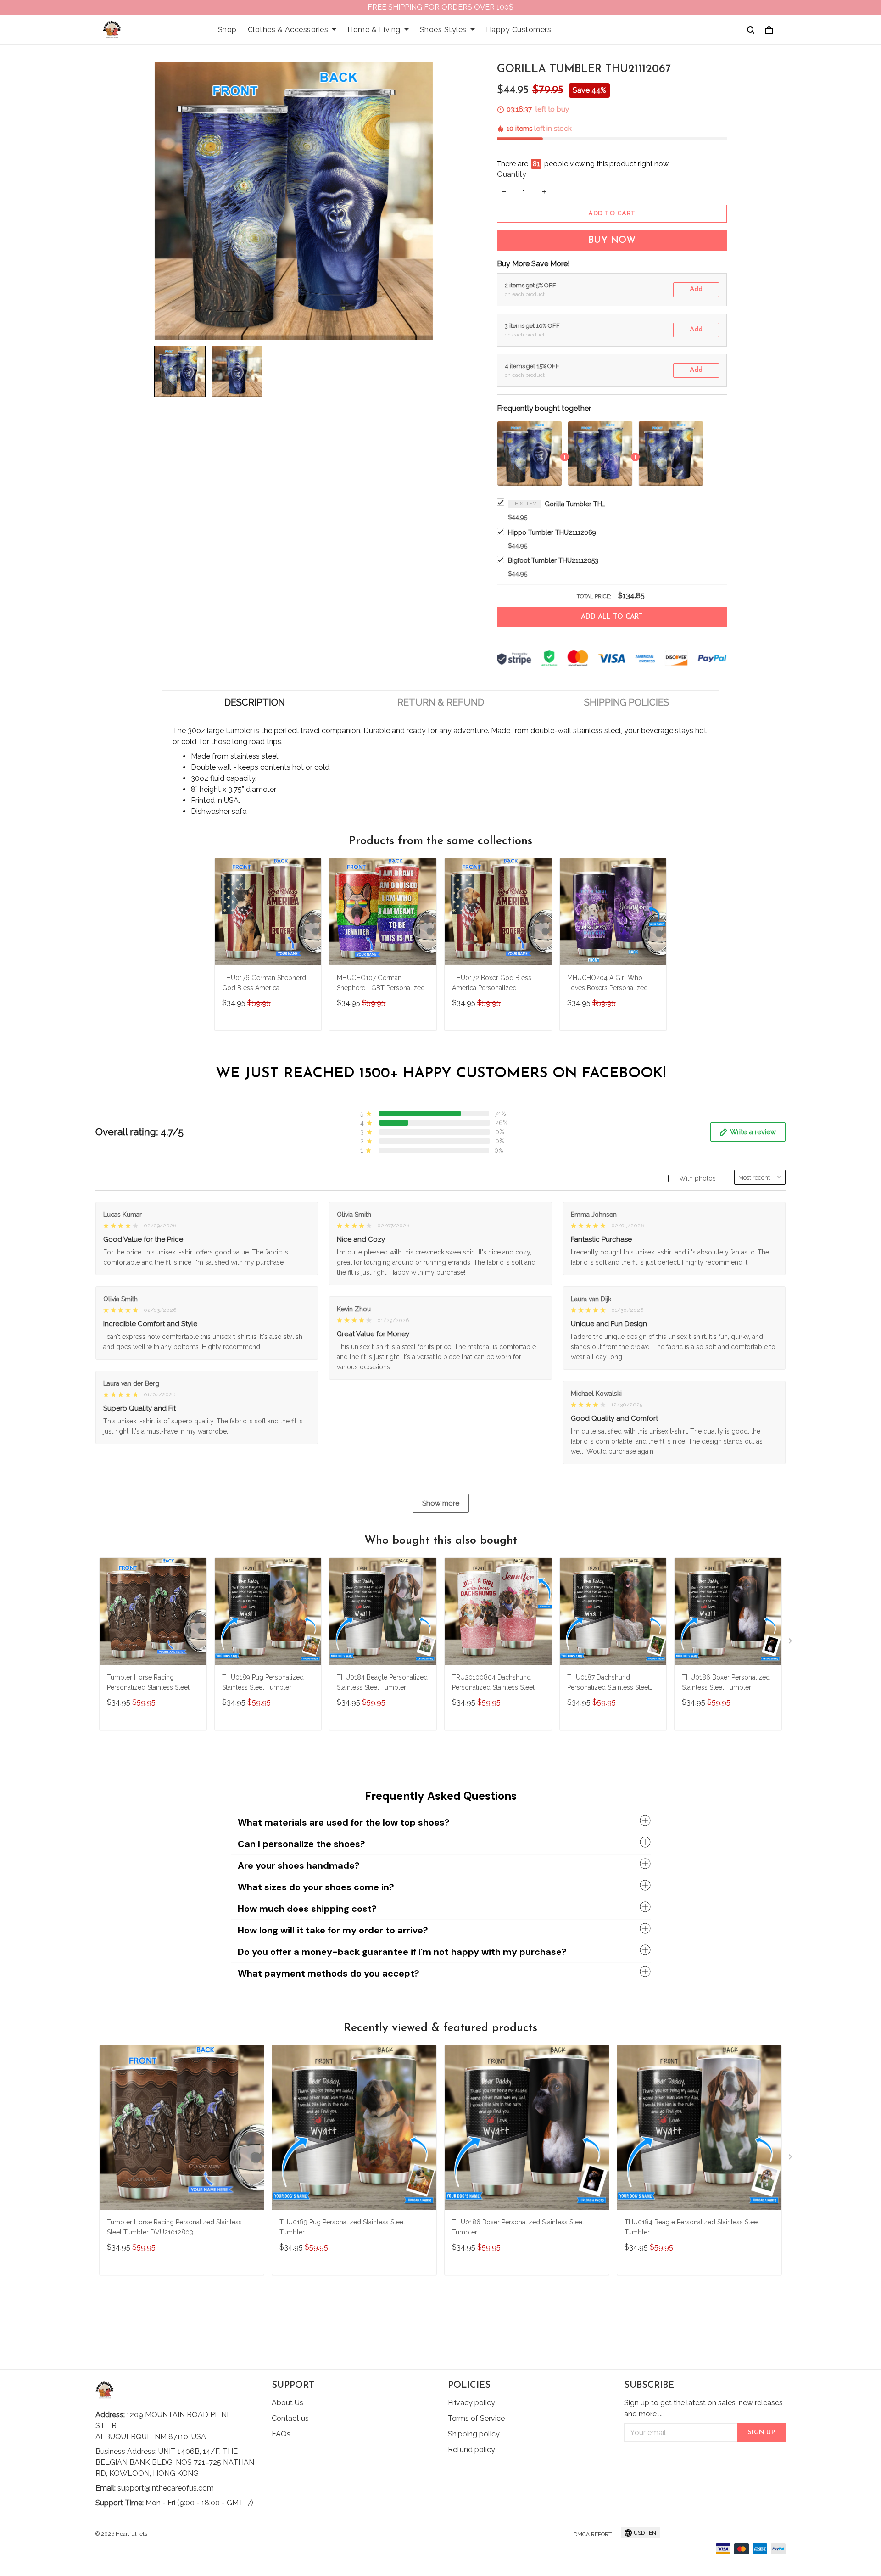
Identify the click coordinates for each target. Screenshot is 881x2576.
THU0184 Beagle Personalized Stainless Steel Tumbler (382, 1682)
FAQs (281, 2434)
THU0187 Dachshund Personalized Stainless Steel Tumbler (608, 1683)
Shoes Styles (443, 30)
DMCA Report (593, 2534)
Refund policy (471, 2450)
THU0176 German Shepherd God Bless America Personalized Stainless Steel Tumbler (264, 984)
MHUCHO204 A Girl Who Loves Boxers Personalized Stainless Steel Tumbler (608, 984)
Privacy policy (471, 2403)
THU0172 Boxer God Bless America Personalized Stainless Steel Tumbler (492, 984)
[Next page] (791, 1643)
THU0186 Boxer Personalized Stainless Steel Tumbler (726, 1682)
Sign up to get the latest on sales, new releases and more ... (703, 2408)
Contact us (290, 2418)
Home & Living (374, 30)
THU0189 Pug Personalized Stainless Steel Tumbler (263, 1682)
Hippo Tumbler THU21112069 (552, 532)
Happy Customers (519, 30)
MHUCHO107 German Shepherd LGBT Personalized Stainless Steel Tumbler (381, 984)
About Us (287, 2403)
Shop (227, 30)
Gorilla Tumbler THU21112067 (577, 504)
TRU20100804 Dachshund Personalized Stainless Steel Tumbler (493, 1683)
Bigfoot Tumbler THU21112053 (553, 560)
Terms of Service (476, 2418)
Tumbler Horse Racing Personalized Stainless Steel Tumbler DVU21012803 (148, 1683)
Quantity (512, 174)
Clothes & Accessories (288, 30)
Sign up (762, 2433)
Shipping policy (474, 2434)
